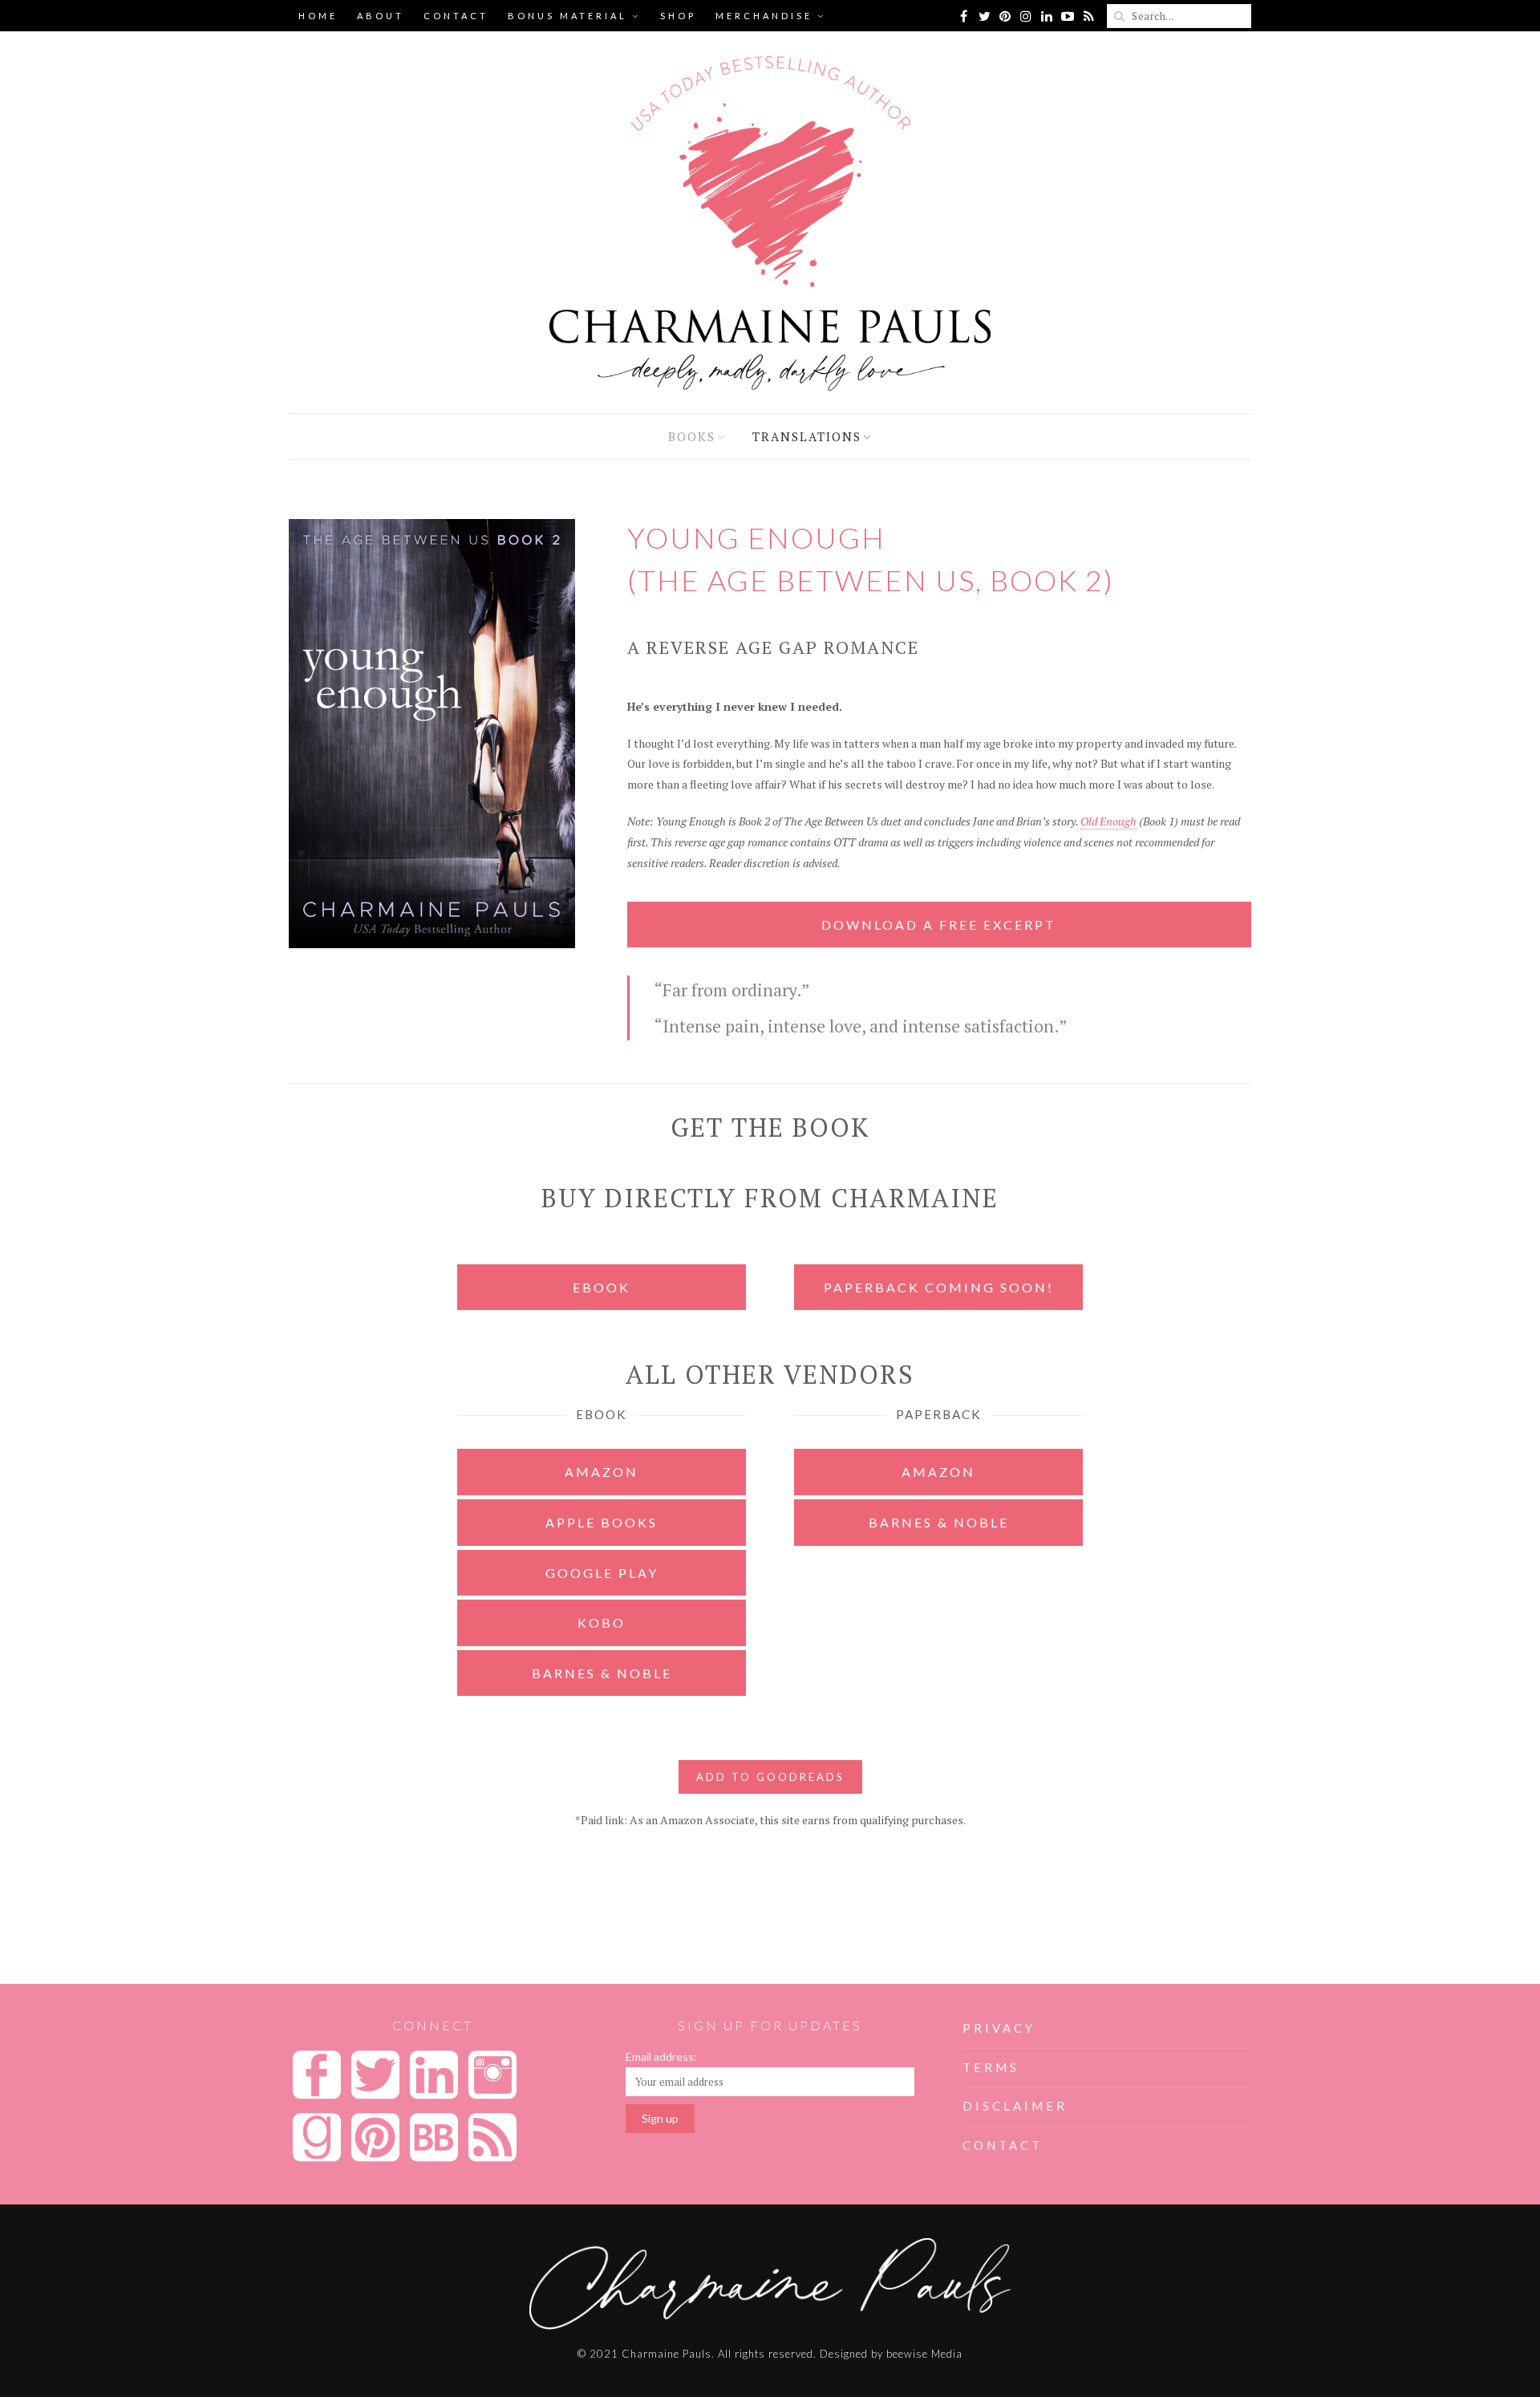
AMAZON (602, 1472)
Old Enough (1108, 821)
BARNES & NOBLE (602, 1673)
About (381, 16)
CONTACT (1003, 2145)
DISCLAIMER (1015, 2106)
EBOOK (602, 1287)
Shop (678, 16)
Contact (456, 16)
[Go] (1119, 16)
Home (318, 16)
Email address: (661, 2056)
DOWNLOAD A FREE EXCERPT (939, 925)
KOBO (602, 1622)
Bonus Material (567, 16)
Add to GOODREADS (770, 1777)
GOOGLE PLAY (602, 1573)
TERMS (991, 2067)
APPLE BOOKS (602, 1522)
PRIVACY (999, 2028)
